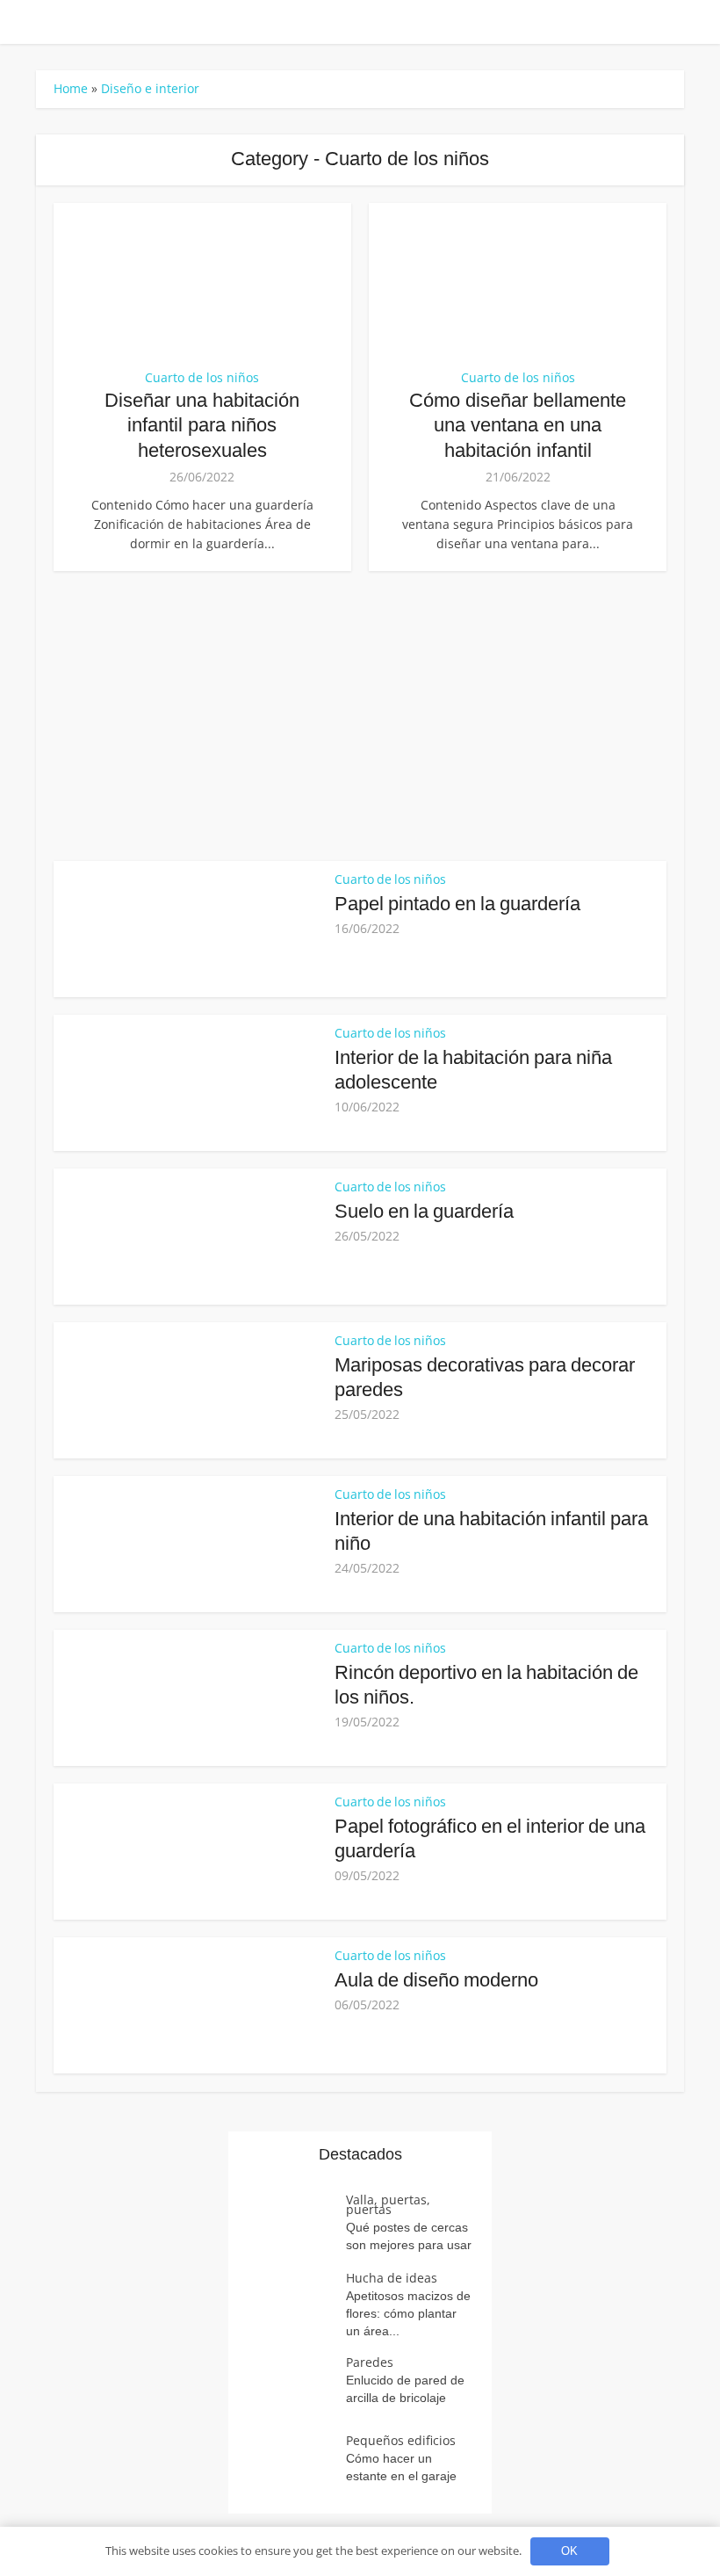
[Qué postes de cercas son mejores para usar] (296, 2225)
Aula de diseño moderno (436, 1980)
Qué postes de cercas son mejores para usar (409, 2236)
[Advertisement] (360, 712)
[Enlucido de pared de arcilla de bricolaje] (296, 2388)
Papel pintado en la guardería (457, 904)
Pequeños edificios (401, 2440)
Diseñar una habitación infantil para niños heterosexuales (202, 425)
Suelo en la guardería (424, 1211)
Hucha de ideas (392, 2278)
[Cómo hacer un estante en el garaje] (296, 2466)
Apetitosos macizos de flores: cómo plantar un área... (408, 2313)
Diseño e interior (150, 88)
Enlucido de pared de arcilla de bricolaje (405, 2389)
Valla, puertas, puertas (388, 2204)
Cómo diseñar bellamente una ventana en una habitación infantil (518, 425)
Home (71, 88)
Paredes (370, 2362)
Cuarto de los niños (202, 378)
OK (569, 2551)
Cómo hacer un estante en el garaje (401, 2467)
